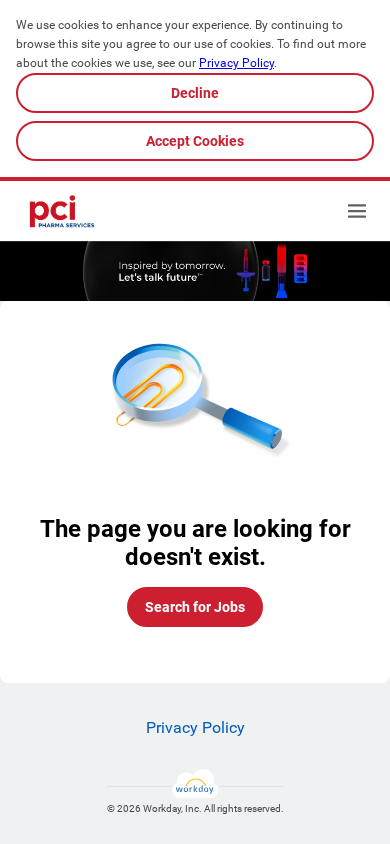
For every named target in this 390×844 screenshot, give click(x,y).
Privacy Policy (236, 63)
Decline (195, 93)
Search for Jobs (195, 607)
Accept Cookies (195, 141)
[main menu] (357, 211)
